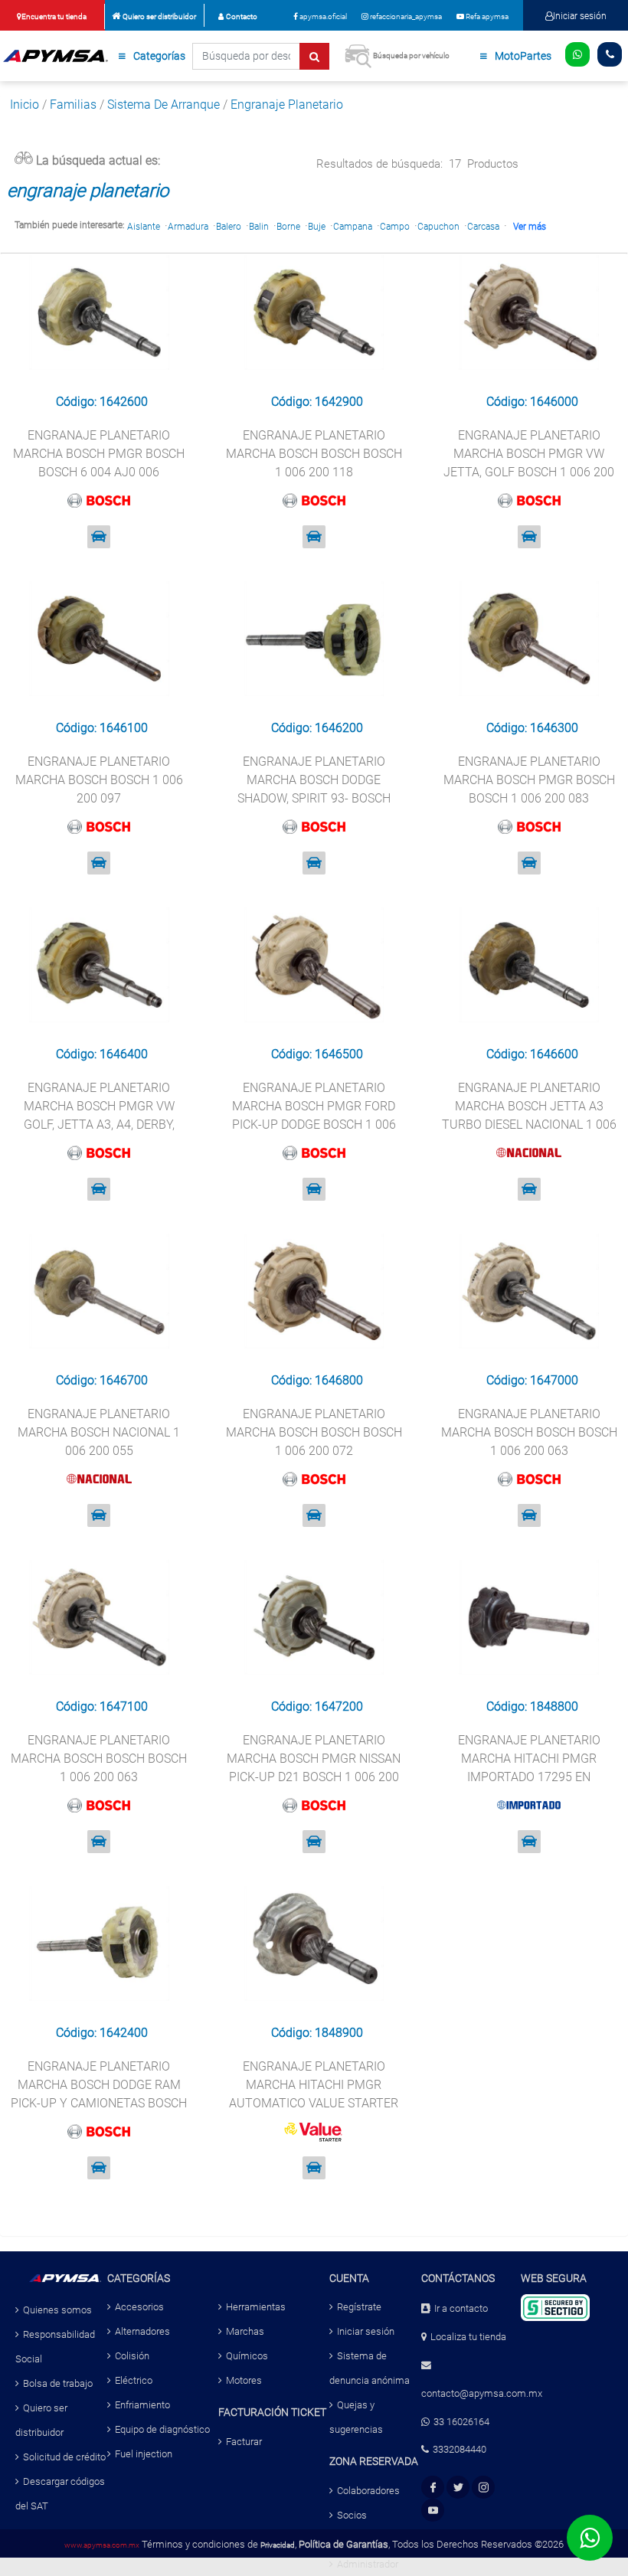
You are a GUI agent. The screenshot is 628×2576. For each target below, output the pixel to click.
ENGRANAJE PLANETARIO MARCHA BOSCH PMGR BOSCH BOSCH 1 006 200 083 (529, 780)
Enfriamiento (142, 2405)
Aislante (144, 227)
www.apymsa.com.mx (102, 2545)
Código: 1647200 (317, 1706)
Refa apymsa (486, 16)
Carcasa (483, 227)
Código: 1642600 (102, 402)
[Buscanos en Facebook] (433, 2488)
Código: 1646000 (532, 402)
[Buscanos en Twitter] (458, 2488)
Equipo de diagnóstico (162, 2429)
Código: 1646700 (102, 1380)
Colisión (132, 2356)
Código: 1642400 (102, 2033)
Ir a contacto (461, 2308)
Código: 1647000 (532, 1380)
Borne (288, 227)
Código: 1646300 (532, 728)
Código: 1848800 (532, 1706)
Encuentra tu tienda (54, 16)
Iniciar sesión (580, 16)
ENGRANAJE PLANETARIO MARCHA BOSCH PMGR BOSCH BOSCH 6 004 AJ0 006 (99, 454)
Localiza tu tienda (468, 2337)
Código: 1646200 (317, 728)
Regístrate (359, 2307)
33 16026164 (461, 2422)
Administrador (368, 2564)
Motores (244, 2380)
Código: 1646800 (317, 1380)
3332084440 (460, 2449)
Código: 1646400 (102, 1054)
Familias (73, 105)
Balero (229, 227)
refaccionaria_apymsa (405, 16)
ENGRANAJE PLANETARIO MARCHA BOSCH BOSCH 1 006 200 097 (99, 780)
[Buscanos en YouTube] (433, 2511)
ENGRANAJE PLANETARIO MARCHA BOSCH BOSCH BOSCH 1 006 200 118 (314, 454)
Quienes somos (57, 2310)
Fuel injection (144, 2454)
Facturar (244, 2442)
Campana (353, 227)
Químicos (247, 2356)
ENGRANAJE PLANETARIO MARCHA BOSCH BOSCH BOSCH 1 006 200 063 (529, 1432)
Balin (259, 227)
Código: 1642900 (317, 402)
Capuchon (438, 227)
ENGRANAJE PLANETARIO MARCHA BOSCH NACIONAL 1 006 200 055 (99, 1432)
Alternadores (142, 2331)
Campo (395, 227)
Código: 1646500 (317, 1054)
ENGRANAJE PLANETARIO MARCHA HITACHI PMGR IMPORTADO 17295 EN (529, 1759)
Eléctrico (134, 2380)
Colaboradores (368, 2491)
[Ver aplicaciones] (99, 537)
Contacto (242, 16)
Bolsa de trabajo (58, 2383)
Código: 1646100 (102, 728)
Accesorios (139, 2307)
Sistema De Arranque (164, 105)
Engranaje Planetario (287, 105)
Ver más (530, 227)
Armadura (188, 227)
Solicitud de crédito (64, 2457)
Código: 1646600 (532, 1054)
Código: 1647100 (102, 1706)
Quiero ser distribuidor (159, 16)
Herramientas (256, 2307)
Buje (317, 227)
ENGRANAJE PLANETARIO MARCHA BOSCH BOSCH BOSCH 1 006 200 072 (314, 1432)
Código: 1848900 (317, 2033)
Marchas (245, 2331)
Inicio (25, 105)
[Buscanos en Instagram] (484, 2488)
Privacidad (278, 2545)
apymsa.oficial (322, 16)
